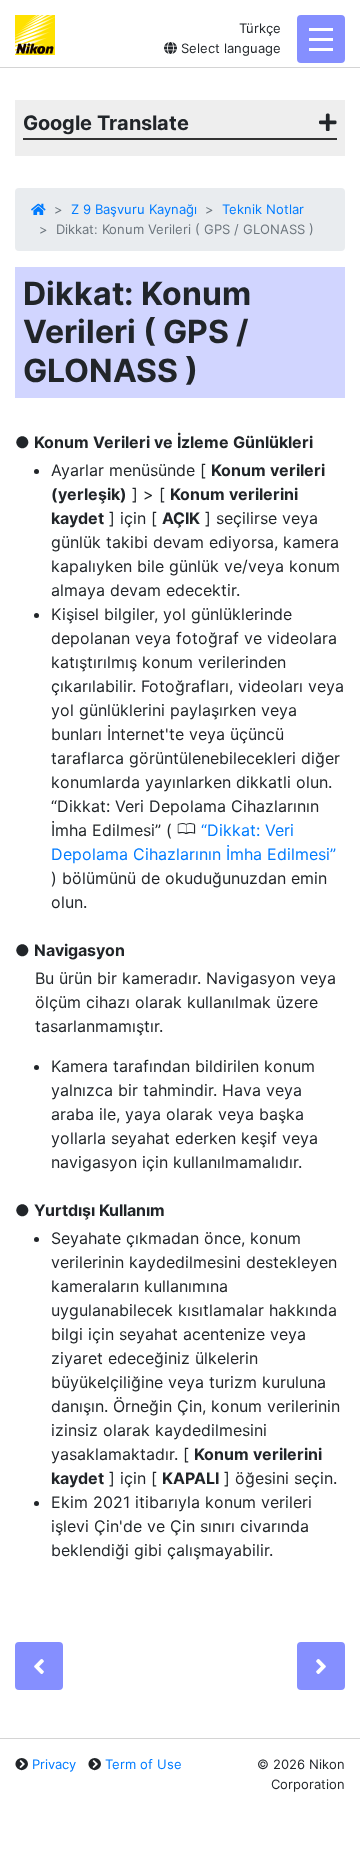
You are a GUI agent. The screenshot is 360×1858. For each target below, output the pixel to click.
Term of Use (143, 1764)
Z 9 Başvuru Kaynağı (134, 209)
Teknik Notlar (263, 209)
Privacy (54, 1764)
